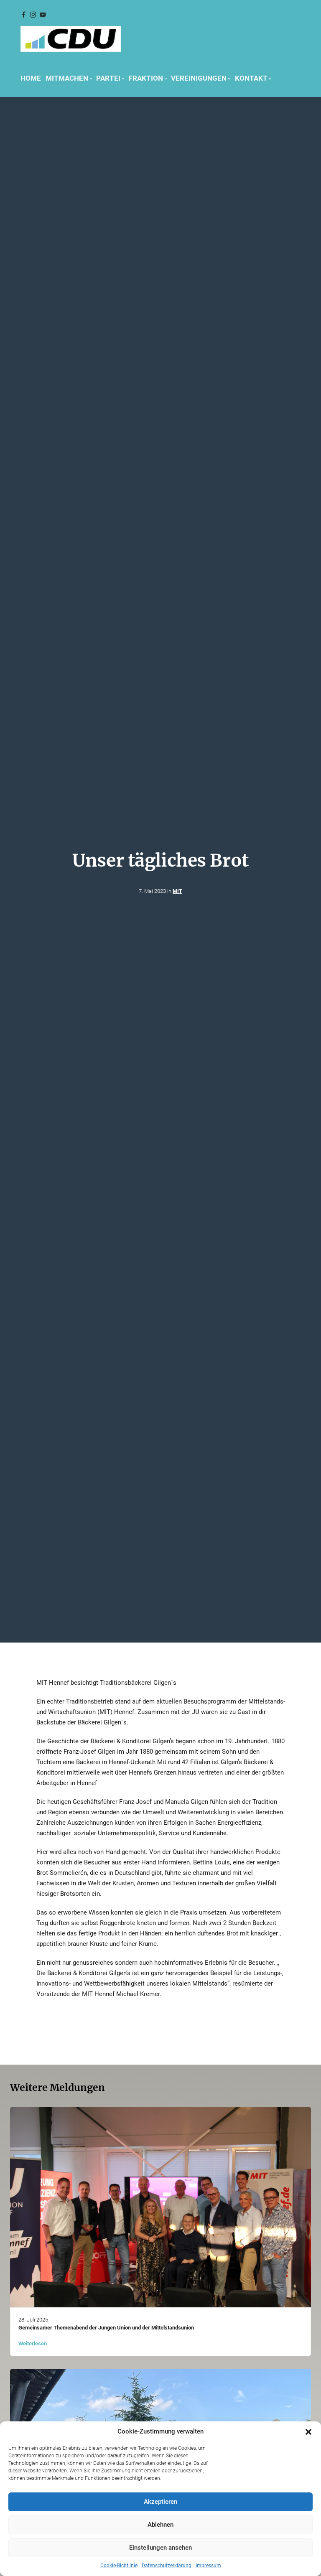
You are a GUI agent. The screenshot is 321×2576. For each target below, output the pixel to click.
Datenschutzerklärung (167, 2566)
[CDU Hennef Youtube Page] (43, 15)
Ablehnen (160, 2525)
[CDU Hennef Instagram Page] (33, 15)
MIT (177, 891)
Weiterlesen (33, 2343)
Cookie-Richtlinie (119, 2566)
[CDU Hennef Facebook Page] (23, 15)
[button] (308, 2432)
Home (31, 78)
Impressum (208, 2566)
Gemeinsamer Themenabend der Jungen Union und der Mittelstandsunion (106, 2328)
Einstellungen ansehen (160, 2548)
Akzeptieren (160, 2502)
